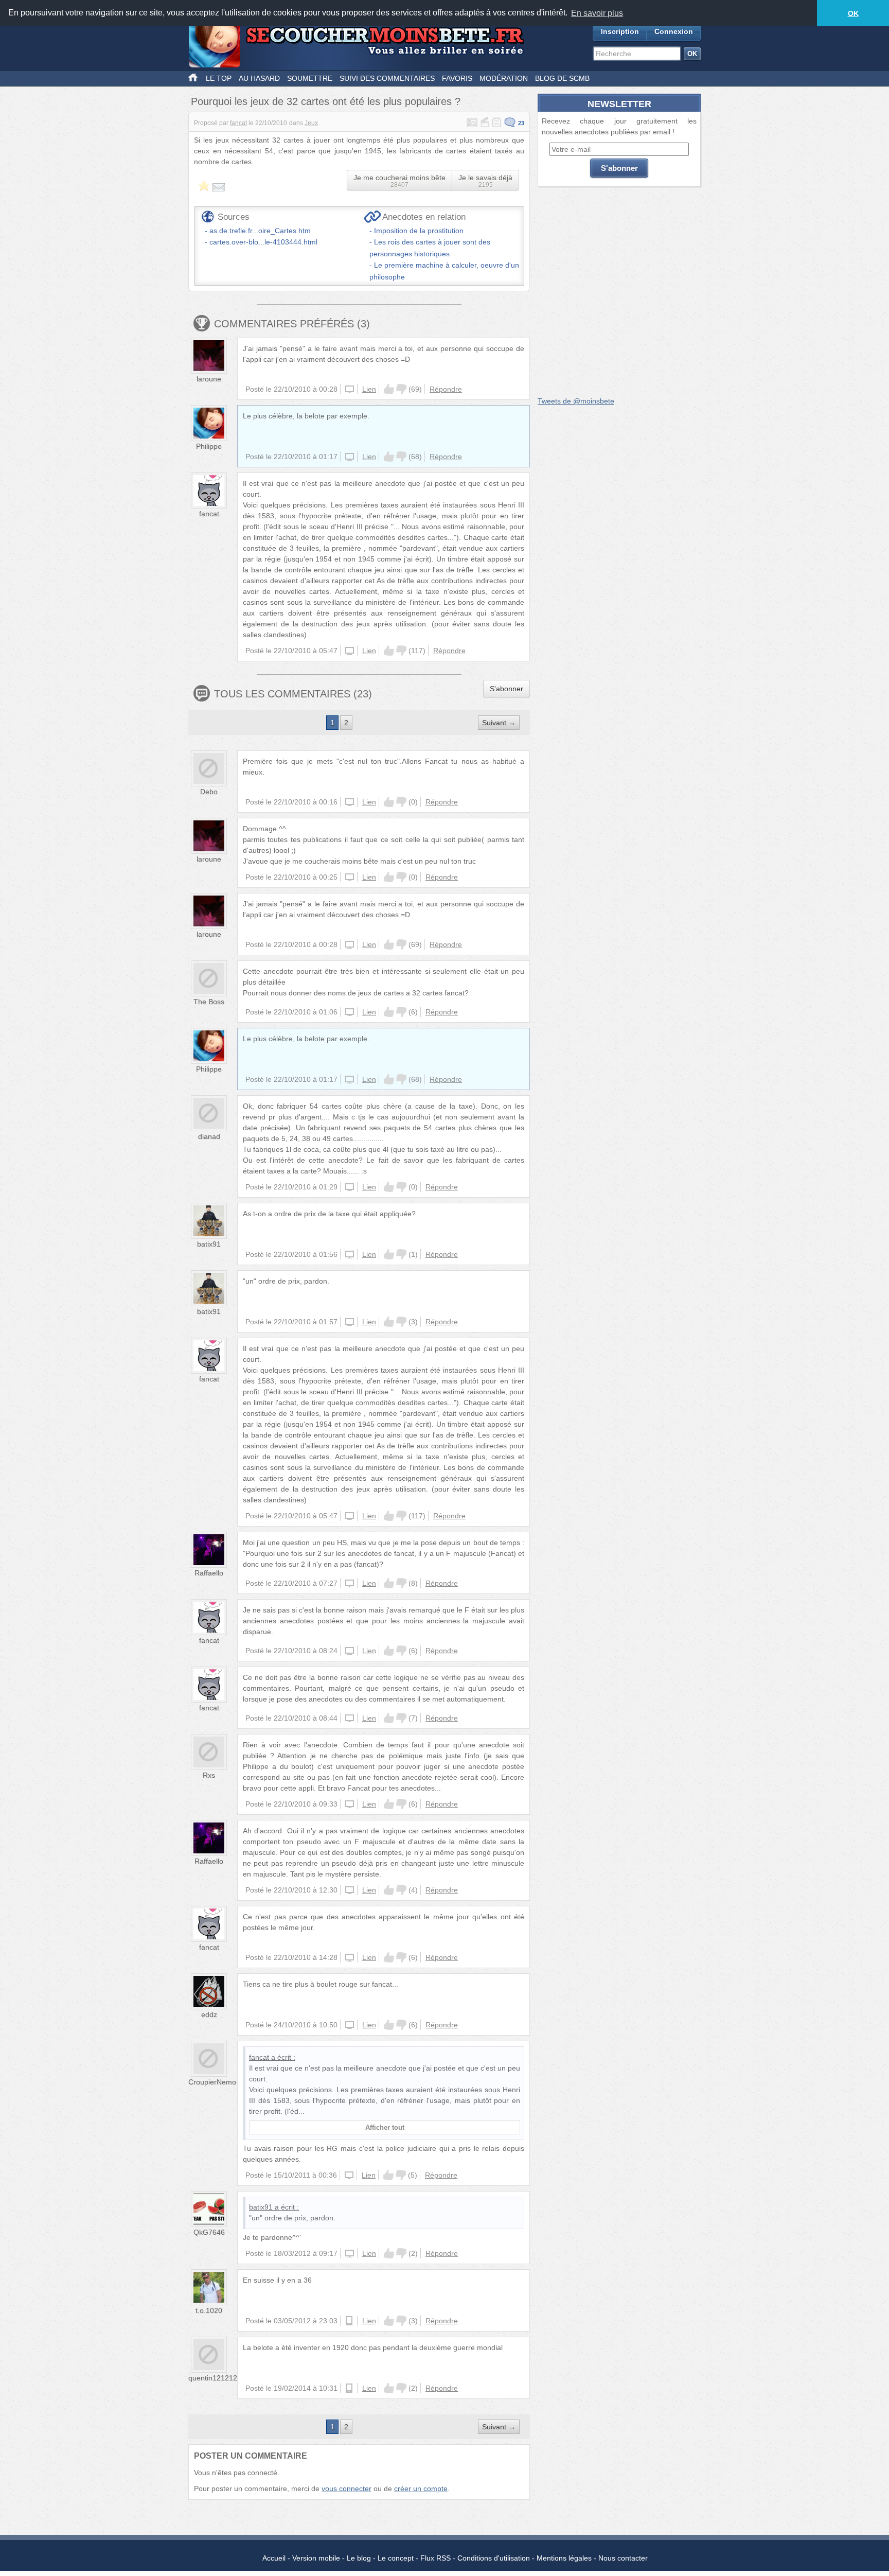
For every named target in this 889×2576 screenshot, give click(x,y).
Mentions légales (564, 2558)
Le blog (359, 2558)
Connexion (674, 31)
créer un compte (421, 2489)
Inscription (620, 31)
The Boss (209, 1002)
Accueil (274, 2558)
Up (389, 389)
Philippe (209, 446)
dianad (209, 1136)
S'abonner (506, 689)
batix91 (209, 1244)
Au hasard (259, 78)
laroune (209, 379)
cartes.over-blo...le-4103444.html (263, 242)
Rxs (209, 1775)
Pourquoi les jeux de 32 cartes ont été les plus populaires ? (326, 101)
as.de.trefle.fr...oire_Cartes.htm (260, 231)
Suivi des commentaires (387, 78)
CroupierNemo (212, 2082)
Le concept (396, 2558)
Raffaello (209, 1573)
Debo (209, 792)
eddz (209, 2014)
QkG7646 (209, 2232)
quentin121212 (213, 2378)
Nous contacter (623, 2558)
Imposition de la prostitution (419, 231)
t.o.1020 (209, 2310)
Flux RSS (435, 2558)
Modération (504, 78)
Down (401, 389)
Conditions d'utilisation (494, 2558)
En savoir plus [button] (597, 13)
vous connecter (346, 2489)
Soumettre (310, 78)
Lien (369, 389)
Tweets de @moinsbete (576, 401)
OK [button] (853, 13)
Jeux (311, 123)
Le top (219, 78)
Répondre (446, 389)
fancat (238, 123)
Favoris (457, 78)
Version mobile (316, 2558)
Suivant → (499, 723)
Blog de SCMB (562, 78)
